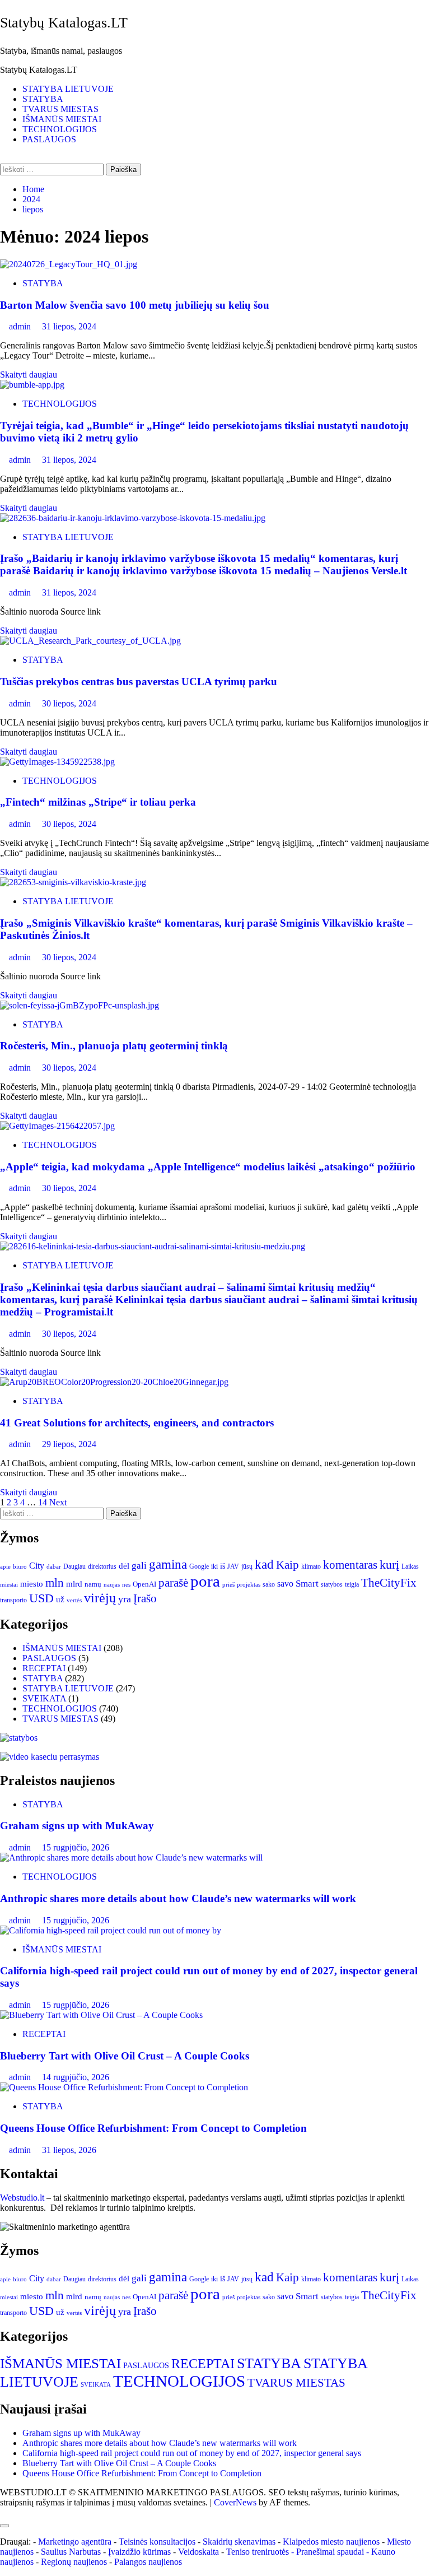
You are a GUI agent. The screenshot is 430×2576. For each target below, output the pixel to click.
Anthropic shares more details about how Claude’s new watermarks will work (178, 1898)
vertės (74, 1600)
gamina (168, 1564)
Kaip (288, 1565)
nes (126, 1585)
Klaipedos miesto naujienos (331, 2542)
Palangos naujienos (148, 2562)
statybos (332, 1584)
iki (214, 1566)
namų (93, 1584)
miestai (9, 1584)
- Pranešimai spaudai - (331, 2552)
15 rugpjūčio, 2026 (76, 1847)
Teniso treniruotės (258, 2552)
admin (21, 326)
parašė (173, 1583)
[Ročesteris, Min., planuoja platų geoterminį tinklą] (80, 1005)
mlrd (74, 1584)
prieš (228, 1585)
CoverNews (235, 2502)
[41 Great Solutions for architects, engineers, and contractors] (114, 1382)
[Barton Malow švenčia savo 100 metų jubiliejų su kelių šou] (69, 264)
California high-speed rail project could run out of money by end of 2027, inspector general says (192, 2453)
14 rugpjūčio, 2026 (76, 2077)
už (60, 1599)
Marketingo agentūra (75, 2542)
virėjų (100, 1598)
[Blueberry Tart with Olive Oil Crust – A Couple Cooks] (101, 2015)
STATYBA (43, 99)
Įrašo (145, 1598)
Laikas (410, 1566)
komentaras (350, 1565)
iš (223, 1566)
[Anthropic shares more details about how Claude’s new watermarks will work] (131, 1857)
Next (58, 1502)
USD (41, 1598)
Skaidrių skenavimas (239, 2542)
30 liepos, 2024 (69, 703)
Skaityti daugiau (29, 375)
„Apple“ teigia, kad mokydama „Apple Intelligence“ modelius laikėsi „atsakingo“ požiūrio (208, 1167)
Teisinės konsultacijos (157, 2542)
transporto (13, 1600)
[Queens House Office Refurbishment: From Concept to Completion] (124, 2087)
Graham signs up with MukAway (77, 1826)
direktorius (102, 1566)
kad (264, 1564)
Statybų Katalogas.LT (64, 23)
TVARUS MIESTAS (60, 109)
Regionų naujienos (74, 2562)
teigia (352, 1584)
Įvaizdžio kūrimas (139, 2552)
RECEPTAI (44, 1668)
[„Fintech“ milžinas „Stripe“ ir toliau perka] (57, 762)
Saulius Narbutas (71, 2552)
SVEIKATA (44, 1698)
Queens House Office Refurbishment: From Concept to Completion (153, 2128)
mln (55, 1583)
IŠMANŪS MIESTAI (62, 119)
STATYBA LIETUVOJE (68, 89)
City (37, 1566)
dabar (54, 1567)
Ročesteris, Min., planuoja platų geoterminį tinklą (114, 1046)
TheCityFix (389, 1583)
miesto (32, 1584)
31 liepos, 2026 (69, 2150)
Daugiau (74, 1566)
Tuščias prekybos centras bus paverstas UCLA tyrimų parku (139, 682)
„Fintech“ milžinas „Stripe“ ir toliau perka (98, 802)
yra (125, 1599)
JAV (233, 1566)
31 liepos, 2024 (69, 326)
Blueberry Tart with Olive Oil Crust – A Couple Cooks (125, 2056)
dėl (124, 1566)
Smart (307, 1584)
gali (139, 1566)
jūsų (247, 1566)
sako (269, 1584)
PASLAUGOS (49, 139)
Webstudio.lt (22, 2198)
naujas (112, 1585)
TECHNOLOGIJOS (60, 129)
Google (199, 1566)
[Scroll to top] (3, 2512)
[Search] (3, 158)
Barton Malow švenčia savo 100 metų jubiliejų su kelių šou (135, 305)
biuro (20, 1567)
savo (285, 1584)
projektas (249, 1584)
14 (43, 1502)
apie (5, 1566)
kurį (389, 1564)
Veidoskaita (198, 2552)
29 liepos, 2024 (69, 1444)
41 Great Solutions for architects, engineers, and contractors (137, 1423)
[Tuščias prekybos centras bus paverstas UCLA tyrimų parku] (90, 641)
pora (205, 1581)
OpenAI (144, 1584)
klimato (311, 1566)
